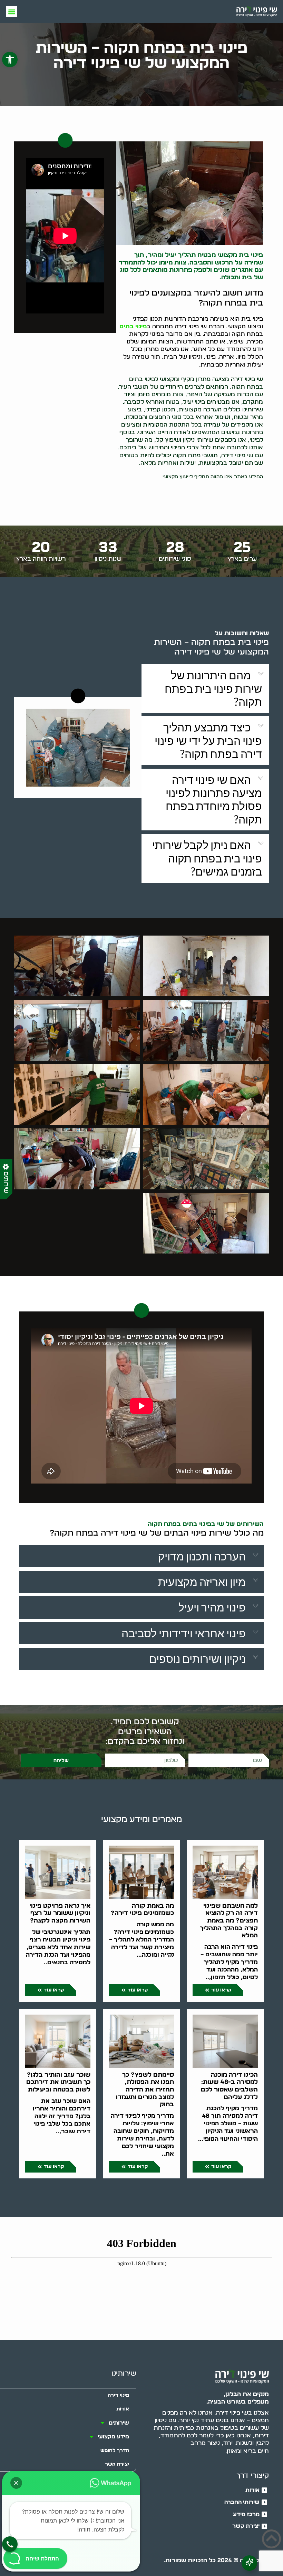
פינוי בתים (133, 326)
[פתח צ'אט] (249, 2563)
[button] (10, 59)
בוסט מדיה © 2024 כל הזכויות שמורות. (216, 2560)
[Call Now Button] (10, 2544)
